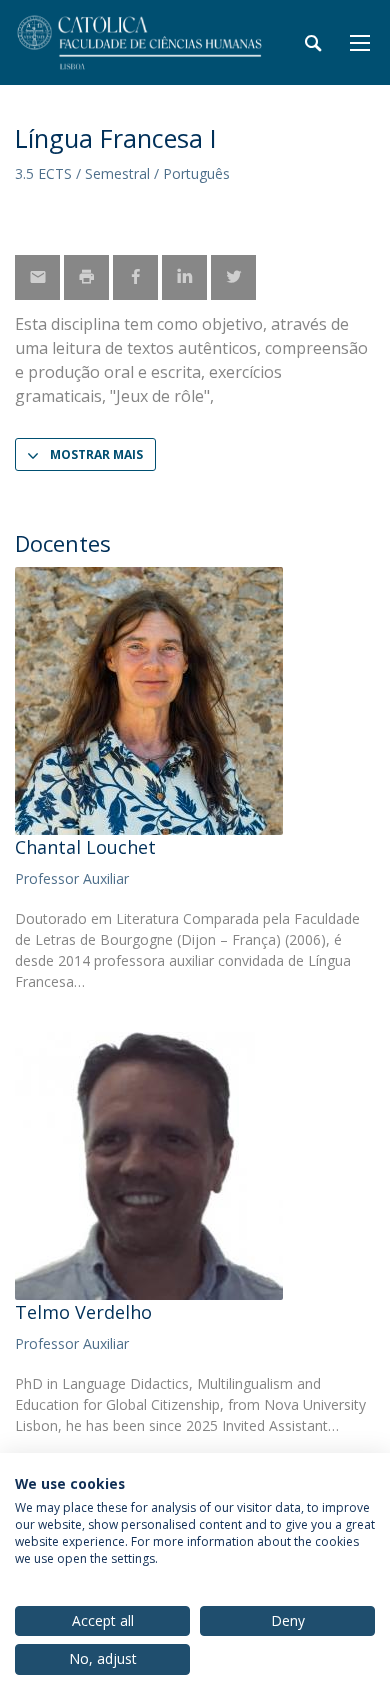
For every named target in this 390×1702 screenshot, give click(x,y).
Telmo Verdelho (83, 1312)
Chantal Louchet (85, 847)
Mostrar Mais (96, 454)
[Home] (140, 42)
